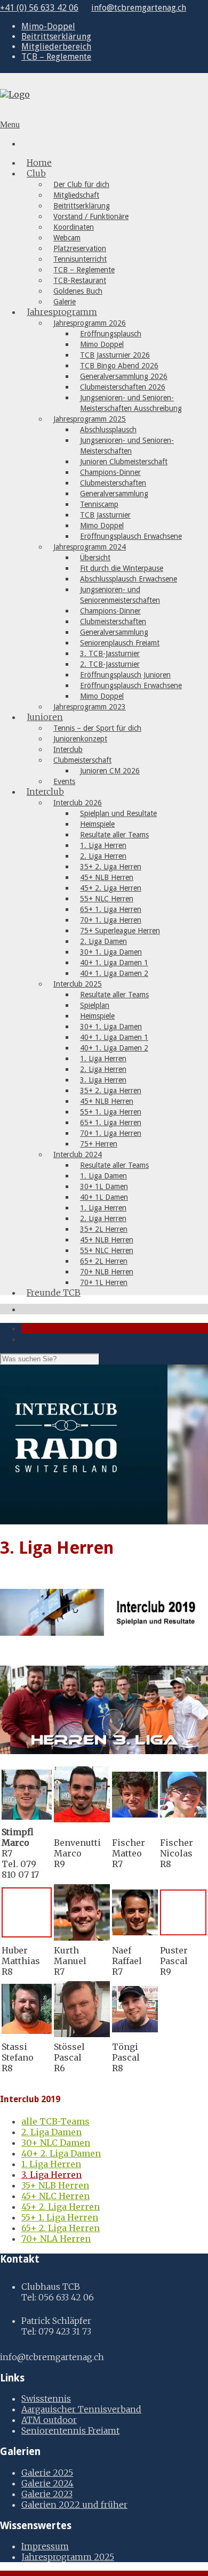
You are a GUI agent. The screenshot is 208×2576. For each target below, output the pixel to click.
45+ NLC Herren (55, 2196)
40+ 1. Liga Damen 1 (114, 963)
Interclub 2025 (78, 984)
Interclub (68, 749)
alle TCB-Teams (55, 2121)
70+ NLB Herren (107, 1272)
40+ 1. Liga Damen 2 (114, 973)
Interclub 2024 (78, 1154)
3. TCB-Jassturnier (110, 653)
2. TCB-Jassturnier (110, 664)
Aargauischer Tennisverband (81, 2409)
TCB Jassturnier (105, 515)
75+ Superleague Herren (120, 931)
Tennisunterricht (80, 259)
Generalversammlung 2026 (124, 376)
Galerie (65, 302)
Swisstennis (46, 2399)
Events (64, 781)
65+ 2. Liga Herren (61, 2228)
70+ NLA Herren (56, 2239)
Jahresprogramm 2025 (90, 419)
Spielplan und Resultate (118, 813)
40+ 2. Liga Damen (61, 2153)
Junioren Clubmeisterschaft (124, 462)
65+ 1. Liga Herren (111, 909)
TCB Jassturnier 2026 (115, 355)
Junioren (45, 717)
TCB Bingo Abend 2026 (119, 366)
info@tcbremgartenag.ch (139, 8)
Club (36, 173)
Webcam (67, 238)
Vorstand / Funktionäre (91, 216)
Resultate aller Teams (114, 835)
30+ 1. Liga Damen (111, 952)
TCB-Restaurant (80, 280)
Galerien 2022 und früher (74, 2505)
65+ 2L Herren (104, 1261)
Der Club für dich (81, 184)
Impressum (45, 2546)
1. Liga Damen (103, 1176)
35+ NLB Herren (55, 2185)
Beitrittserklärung (56, 37)
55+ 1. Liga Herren (111, 1112)
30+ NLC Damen (56, 2143)
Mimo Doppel (102, 344)
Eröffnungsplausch (111, 334)
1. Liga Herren (103, 845)
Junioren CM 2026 (110, 771)
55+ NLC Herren (107, 899)
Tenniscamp (99, 504)
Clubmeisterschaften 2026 (123, 387)
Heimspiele (97, 824)
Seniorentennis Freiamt (70, 2430)
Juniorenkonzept (80, 739)
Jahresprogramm (62, 312)
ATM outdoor (49, 2420)
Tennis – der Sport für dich (97, 728)
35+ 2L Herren (104, 1229)
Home (39, 163)
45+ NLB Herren (107, 877)
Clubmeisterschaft (82, 760)
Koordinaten (74, 227)
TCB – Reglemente (56, 57)
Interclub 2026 (78, 803)
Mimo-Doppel (48, 26)
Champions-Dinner (110, 472)
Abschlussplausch (108, 430)
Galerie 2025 (47, 2473)
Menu (10, 124)
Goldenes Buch (78, 291)
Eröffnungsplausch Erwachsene (131, 536)
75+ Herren (99, 1144)
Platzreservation (80, 248)
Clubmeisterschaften (113, 483)
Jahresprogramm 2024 (90, 547)
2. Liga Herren (103, 856)
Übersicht (95, 558)
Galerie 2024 (47, 2483)
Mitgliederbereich (56, 47)
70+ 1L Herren (104, 1282)
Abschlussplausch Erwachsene (129, 579)
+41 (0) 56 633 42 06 (39, 8)
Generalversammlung (114, 494)
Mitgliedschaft (76, 195)
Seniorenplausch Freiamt (120, 643)
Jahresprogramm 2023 (90, 707)
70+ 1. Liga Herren (111, 920)
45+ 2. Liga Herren (111, 888)
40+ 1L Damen (104, 1197)
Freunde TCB (54, 1293)
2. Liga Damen (103, 941)
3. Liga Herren (103, 1080)
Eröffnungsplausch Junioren (125, 675)
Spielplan (95, 1005)
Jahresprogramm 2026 (90, 323)
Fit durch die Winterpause (122, 568)
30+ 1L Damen (104, 1186)
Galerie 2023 (47, 2494)
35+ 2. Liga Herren (111, 867)
